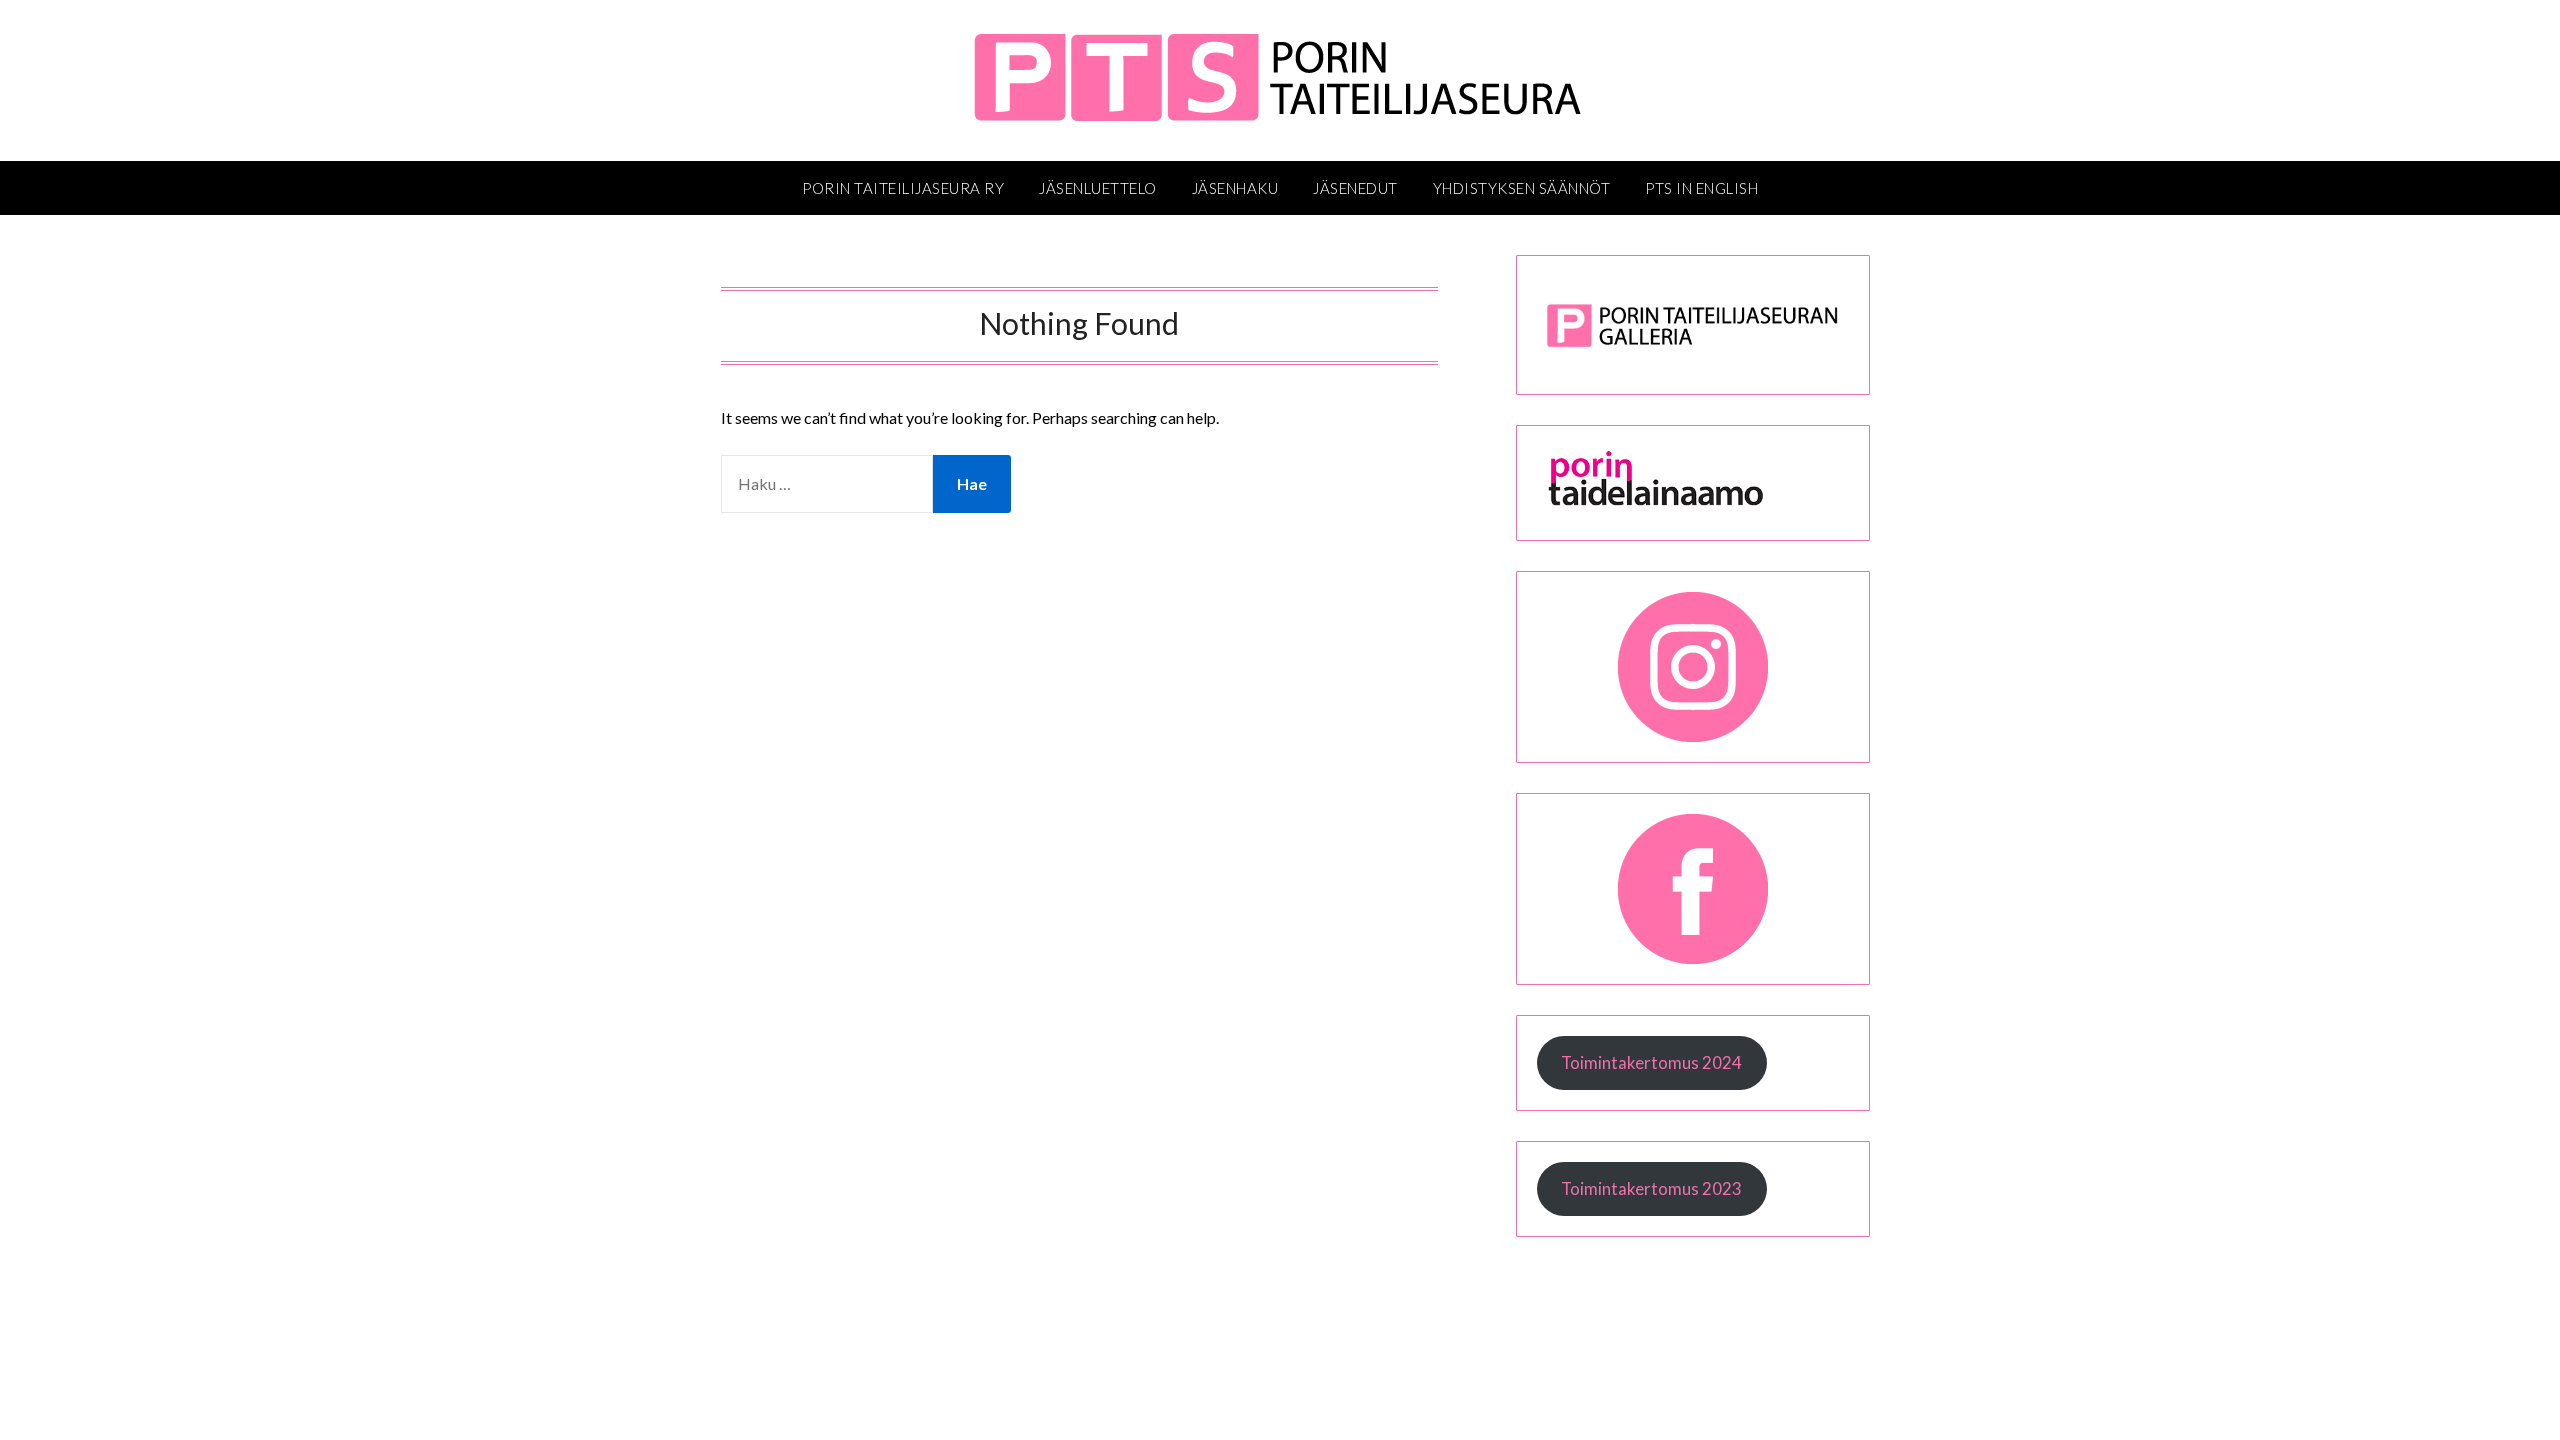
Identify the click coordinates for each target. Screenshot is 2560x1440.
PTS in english (1701, 188)
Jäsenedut (1355, 188)
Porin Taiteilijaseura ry (903, 188)
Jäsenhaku (1235, 188)
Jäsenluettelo (1098, 188)
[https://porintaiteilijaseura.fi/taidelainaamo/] (1693, 507)
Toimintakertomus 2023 (1651, 1188)
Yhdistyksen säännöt (1522, 188)
